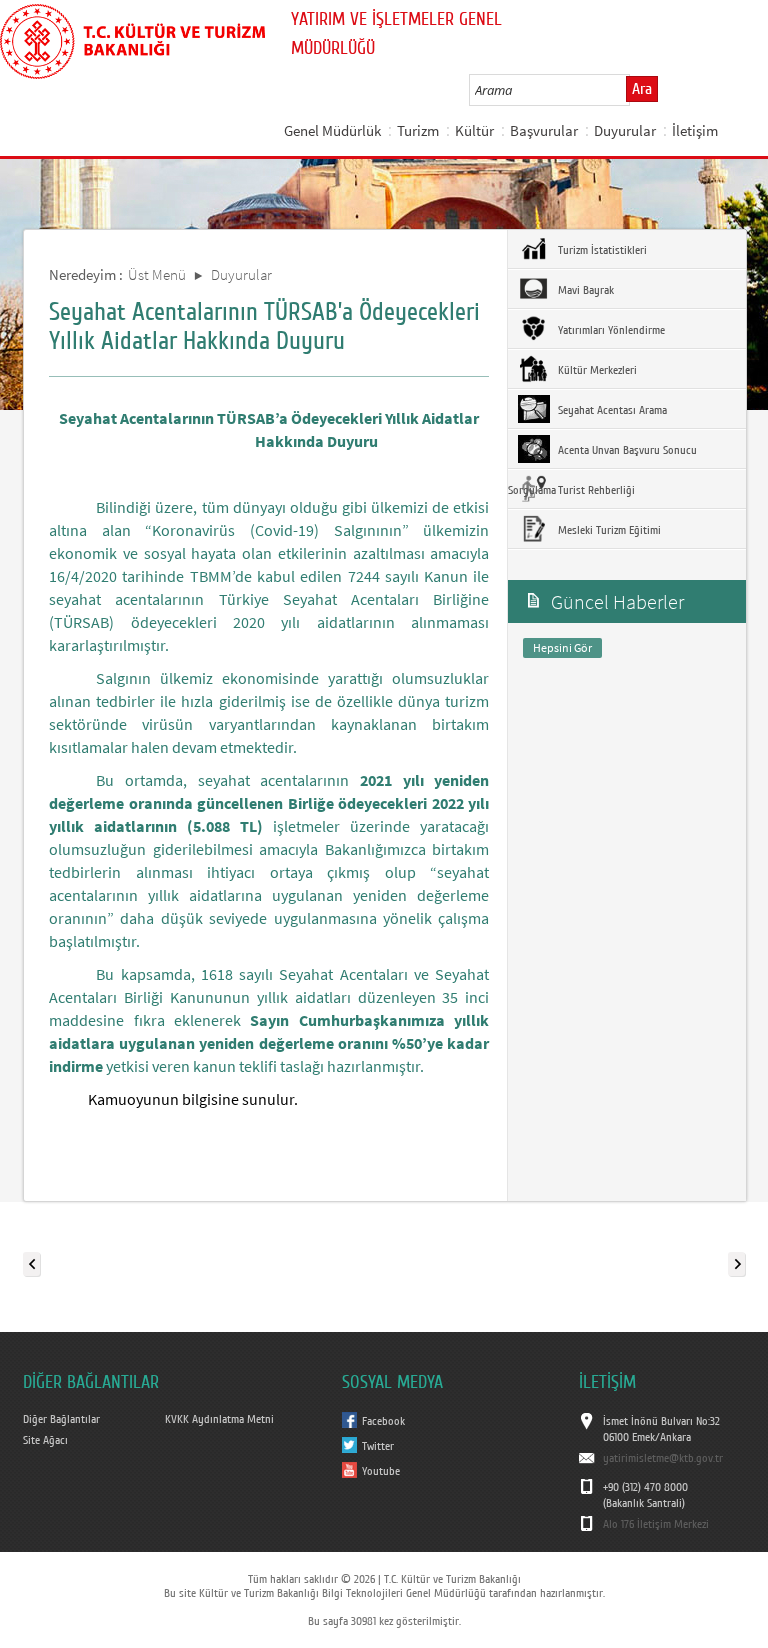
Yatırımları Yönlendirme (610, 330)
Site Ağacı (45, 1440)
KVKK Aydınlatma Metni (219, 1419)
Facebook (383, 1421)
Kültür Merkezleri (596, 370)
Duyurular (625, 130)
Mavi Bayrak (584, 290)
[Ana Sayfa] (132, 38)
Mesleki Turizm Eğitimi (608, 530)
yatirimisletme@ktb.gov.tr (663, 1458)
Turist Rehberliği (595, 490)
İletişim (695, 130)
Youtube (381, 1471)
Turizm (418, 130)
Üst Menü (157, 274)
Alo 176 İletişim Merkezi (656, 1524)
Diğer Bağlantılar (61, 1419)
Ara (642, 89)
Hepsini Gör (562, 647)
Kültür (474, 130)
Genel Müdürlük (332, 130)
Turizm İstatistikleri (601, 250)
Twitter (378, 1446)
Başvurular (544, 130)
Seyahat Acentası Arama (611, 410)
